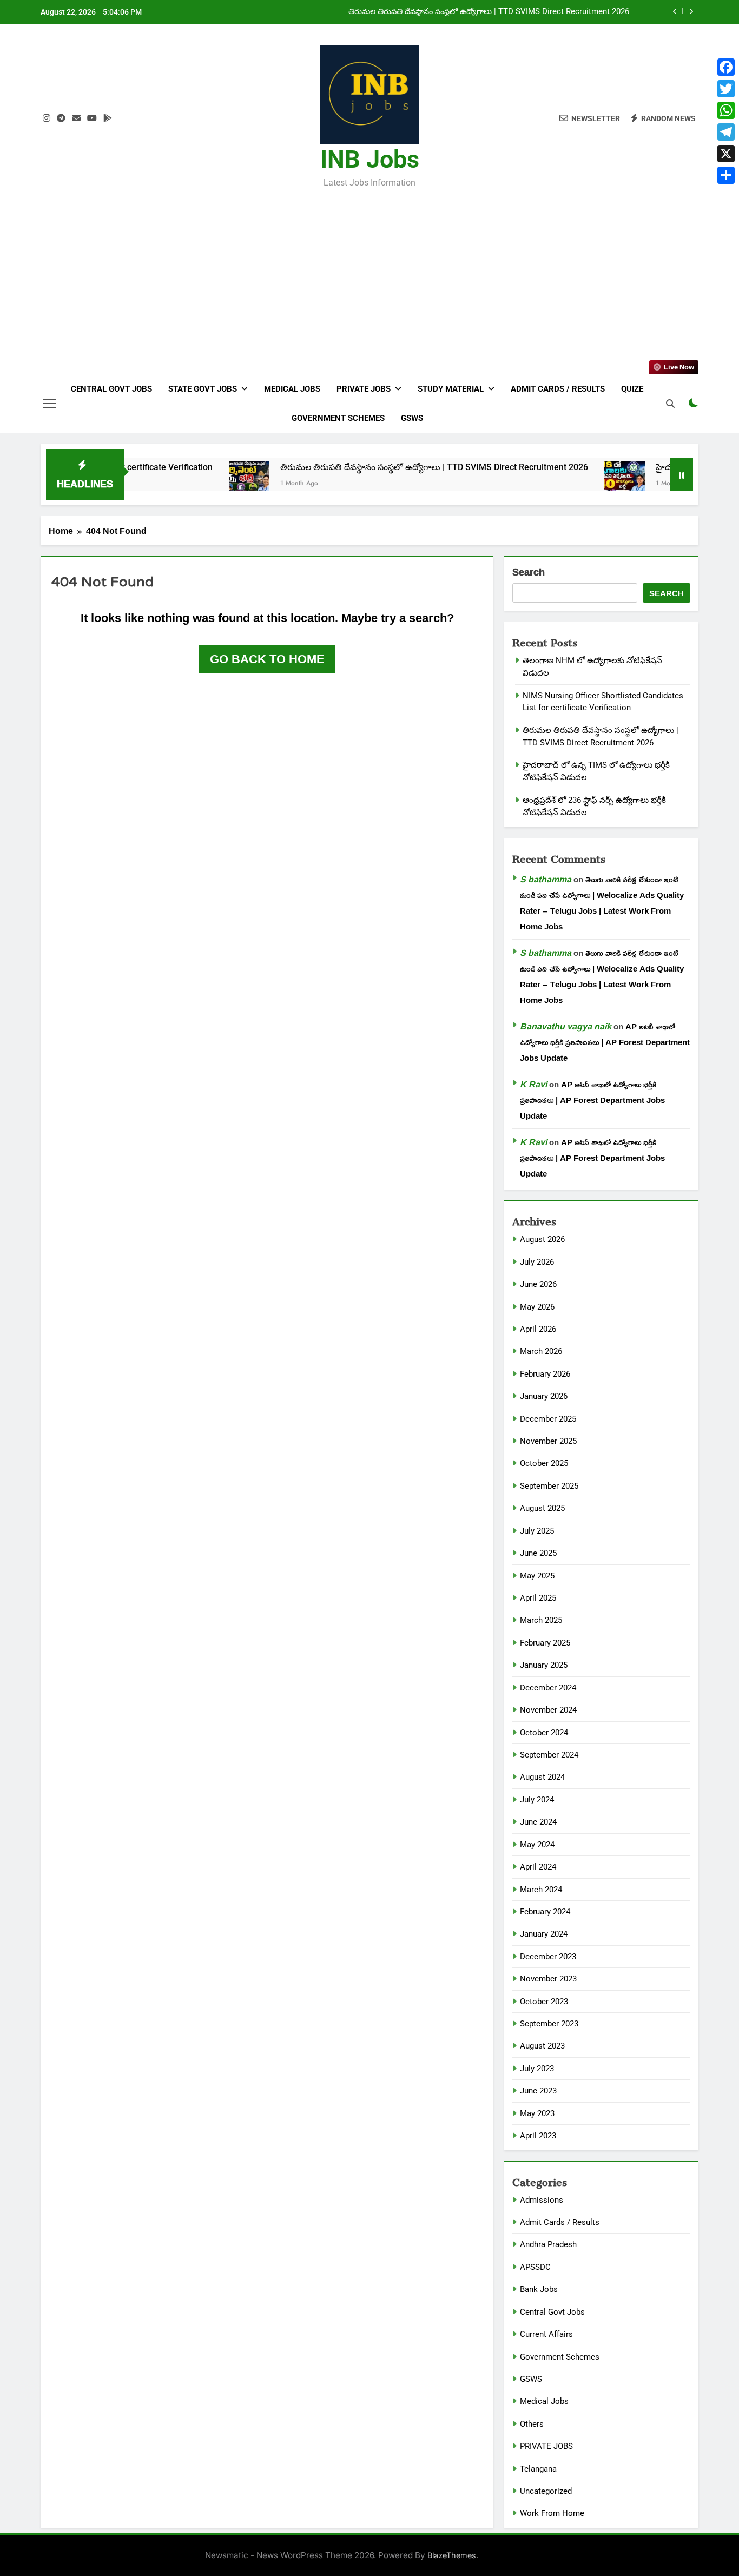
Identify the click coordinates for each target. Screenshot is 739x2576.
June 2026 (538, 1284)
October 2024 (544, 1733)
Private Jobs (364, 389)
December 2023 (548, 1957)
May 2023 (537, 2113)
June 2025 (538, 1553)
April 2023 (538, 2136)
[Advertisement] (369, 274)
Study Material (451, 389)
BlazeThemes (452, 2555)
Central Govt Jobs (111, 389)
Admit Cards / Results (558, 389)
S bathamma (546, 879)
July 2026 (537, 1262)
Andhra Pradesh (548, 2244)
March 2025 (541, 1620)
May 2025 (537, 1576)
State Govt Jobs (203, 389)
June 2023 (538, 2091)
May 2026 (537, 1307)
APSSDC (535, 2267)
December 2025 (548, 1419)
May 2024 (537, 1845)
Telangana (538, 2469)
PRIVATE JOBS (546, 2446)
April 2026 (538, 1329)
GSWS (412, 418)
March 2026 (541, 1351)
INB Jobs (370, 159)
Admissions (542, 2200)
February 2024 (545, 1912)
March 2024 (541, 1890)
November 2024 (548, 1710)
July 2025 (537, 1531)
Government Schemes (338, 418)
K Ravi (533, 1084)
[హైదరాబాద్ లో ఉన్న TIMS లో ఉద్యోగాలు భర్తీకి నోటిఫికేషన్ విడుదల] (554, 481)
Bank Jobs (539, 2289)
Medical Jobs (292, 389)
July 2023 (537, 2069)
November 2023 (548, 1979)
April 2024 (538, 1867)
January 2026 (544, 1396)
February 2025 (545, 1643)
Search (529, 573)
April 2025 (538, 1598)
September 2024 (549, 1755)
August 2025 (542, 1508)
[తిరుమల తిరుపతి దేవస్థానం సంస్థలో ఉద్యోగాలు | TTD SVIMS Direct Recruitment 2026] (178, 481)
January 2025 (544, 1665)
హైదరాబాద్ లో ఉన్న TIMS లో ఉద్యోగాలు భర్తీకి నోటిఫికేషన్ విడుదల (526, 12)
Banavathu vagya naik (566, 1026)
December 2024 (548, 1688)
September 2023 (549, 2024)
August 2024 (542, 1777)
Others (532, 2424)
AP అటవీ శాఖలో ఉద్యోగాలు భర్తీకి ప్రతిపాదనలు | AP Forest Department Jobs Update (605, 1042)
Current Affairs (546, 2334)
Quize (632, 389)
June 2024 (538, 1822)
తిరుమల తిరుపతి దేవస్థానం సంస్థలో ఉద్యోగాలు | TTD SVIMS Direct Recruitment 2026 (363, 467)
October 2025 (544, 1463)
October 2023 (544, 2002)
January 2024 (544, 1934)
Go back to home (267, 659)
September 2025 (549, 1486)
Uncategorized (546, 2491)
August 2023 (542, 2046)
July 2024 (537, 1800)
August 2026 (542, 1239)
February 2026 (545, 1374)
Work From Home (552, 2513)
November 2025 (548, 1441)
